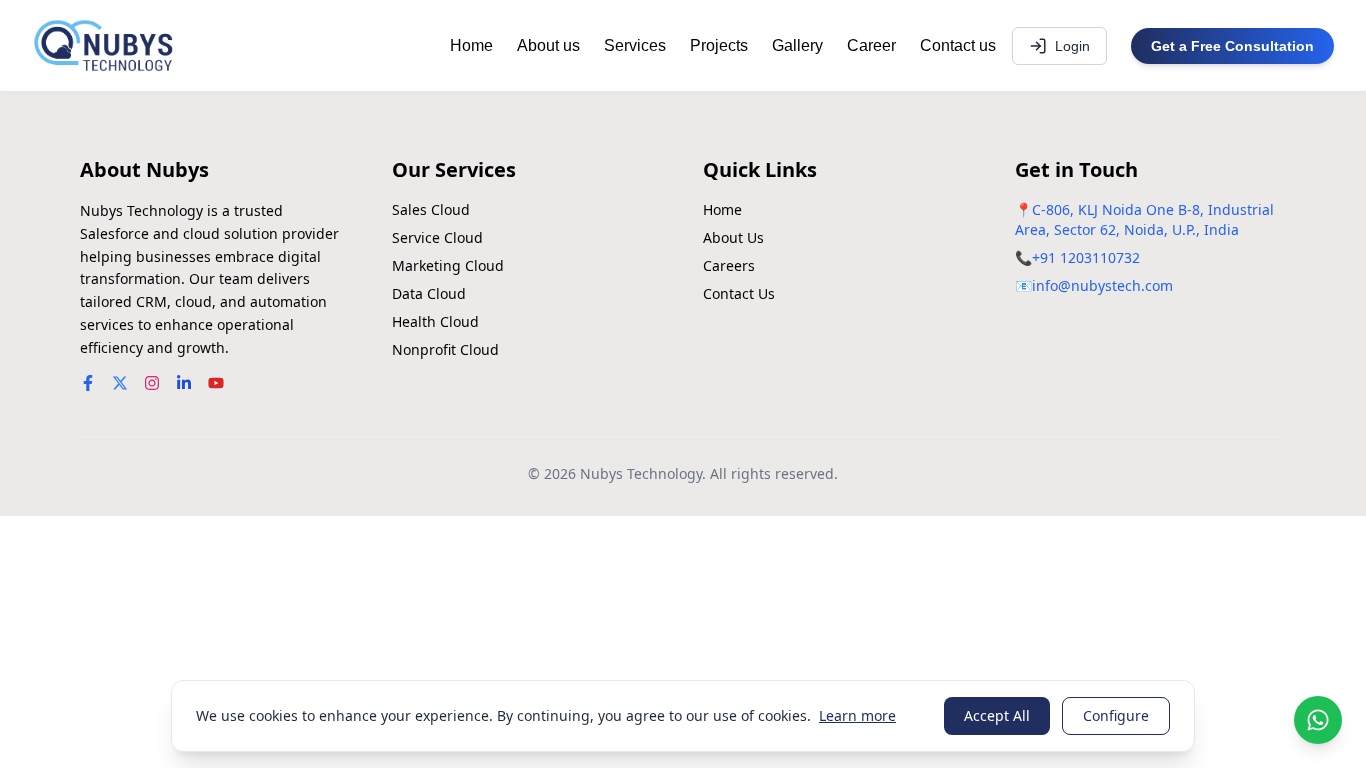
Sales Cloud (431, 209)
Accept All (997, 715)
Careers (729, 265)
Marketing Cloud (448, 265)
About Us (733, 237)
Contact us (958, 45)
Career (871, 45)
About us (548, 45)
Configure (1116, 715)
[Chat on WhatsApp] (1318, 720)
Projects (719, 45)
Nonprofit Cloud (445, 349)
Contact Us (739, 293)
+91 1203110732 (1086, 257)
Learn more (857, 715)
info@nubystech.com (1102, 285)
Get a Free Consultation (1232, 46)
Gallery (797, 45)
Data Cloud (429, 293)
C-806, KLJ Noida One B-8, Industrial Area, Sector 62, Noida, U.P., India (1144, 219)
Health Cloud (435, 321)
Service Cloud (437, 237)
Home (471, 45)
